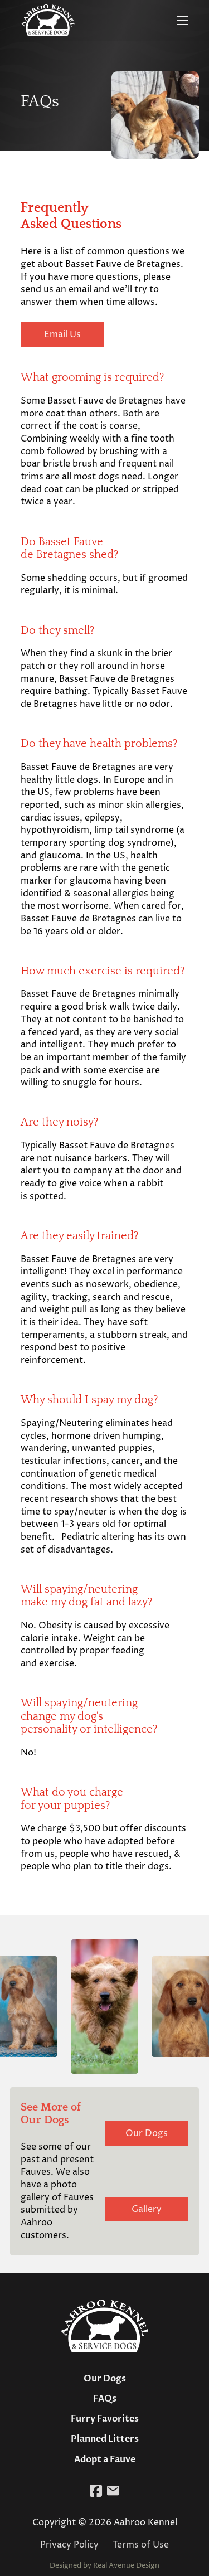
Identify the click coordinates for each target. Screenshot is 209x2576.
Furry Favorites (105, 2419)
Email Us (62, 334)
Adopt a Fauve (105, 2459)
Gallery (147, 2209)
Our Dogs (147, 2133)
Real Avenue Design (126, 2565)
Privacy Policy (69, 2545)
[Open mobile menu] (183, 21)
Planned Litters (105, 2439)
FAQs (105, 2399)
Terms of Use (141, 2545)
